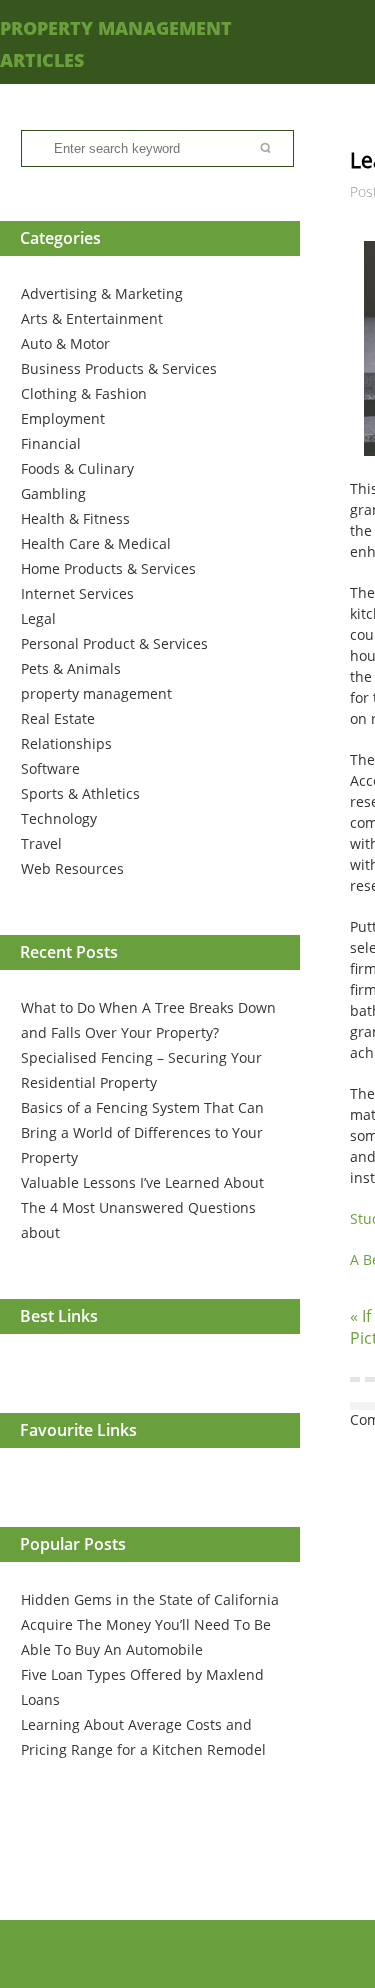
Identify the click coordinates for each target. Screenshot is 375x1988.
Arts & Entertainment (92, 318)
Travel (41, 843)
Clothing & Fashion (84, 393)
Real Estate (58, 718)
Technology (59, 818)
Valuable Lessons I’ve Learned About (142, 1182)
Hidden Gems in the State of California (150, 1599)
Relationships (66, 743)
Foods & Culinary (77, 468)
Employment (63, 418)
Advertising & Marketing (102, 293)
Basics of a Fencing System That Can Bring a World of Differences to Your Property (142, 1132)
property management (96, 693)
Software (50, 768)
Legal (38, 618)
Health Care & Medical (96, 543)
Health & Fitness (75, 518)
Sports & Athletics (80, 793)
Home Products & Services (108, 568)
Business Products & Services (119, 368)
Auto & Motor (65, 343)
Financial (51, 443)
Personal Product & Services (114, 643)
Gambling (53, 493)
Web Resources (72, 868)
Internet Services (77, 593)
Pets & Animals (71, 668)
